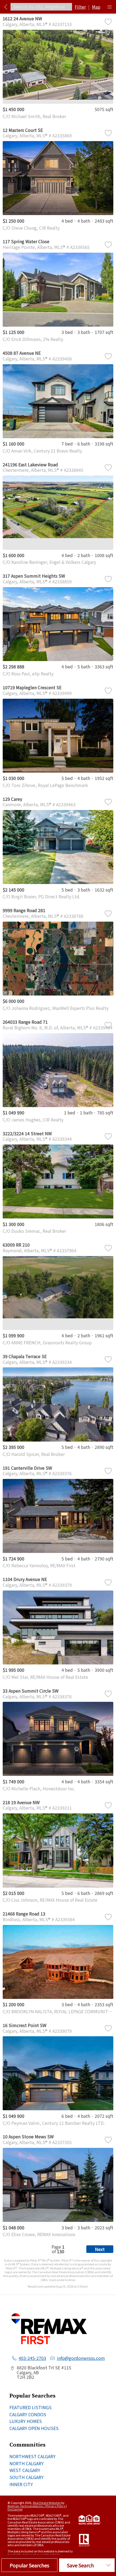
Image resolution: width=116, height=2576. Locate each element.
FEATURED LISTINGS (30, 2407)
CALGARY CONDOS (28, 2414)
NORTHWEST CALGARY (33, 2456)
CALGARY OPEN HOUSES (34, 2428)
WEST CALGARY (25, 2470)
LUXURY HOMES (26, 2421)
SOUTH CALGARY (27, 2477)
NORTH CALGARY (27, 2463)
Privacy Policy (56, 2506)
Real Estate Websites (47, 2503)
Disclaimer (15, 2509)
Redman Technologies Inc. (26, 2506)
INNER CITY (21, 2484)
